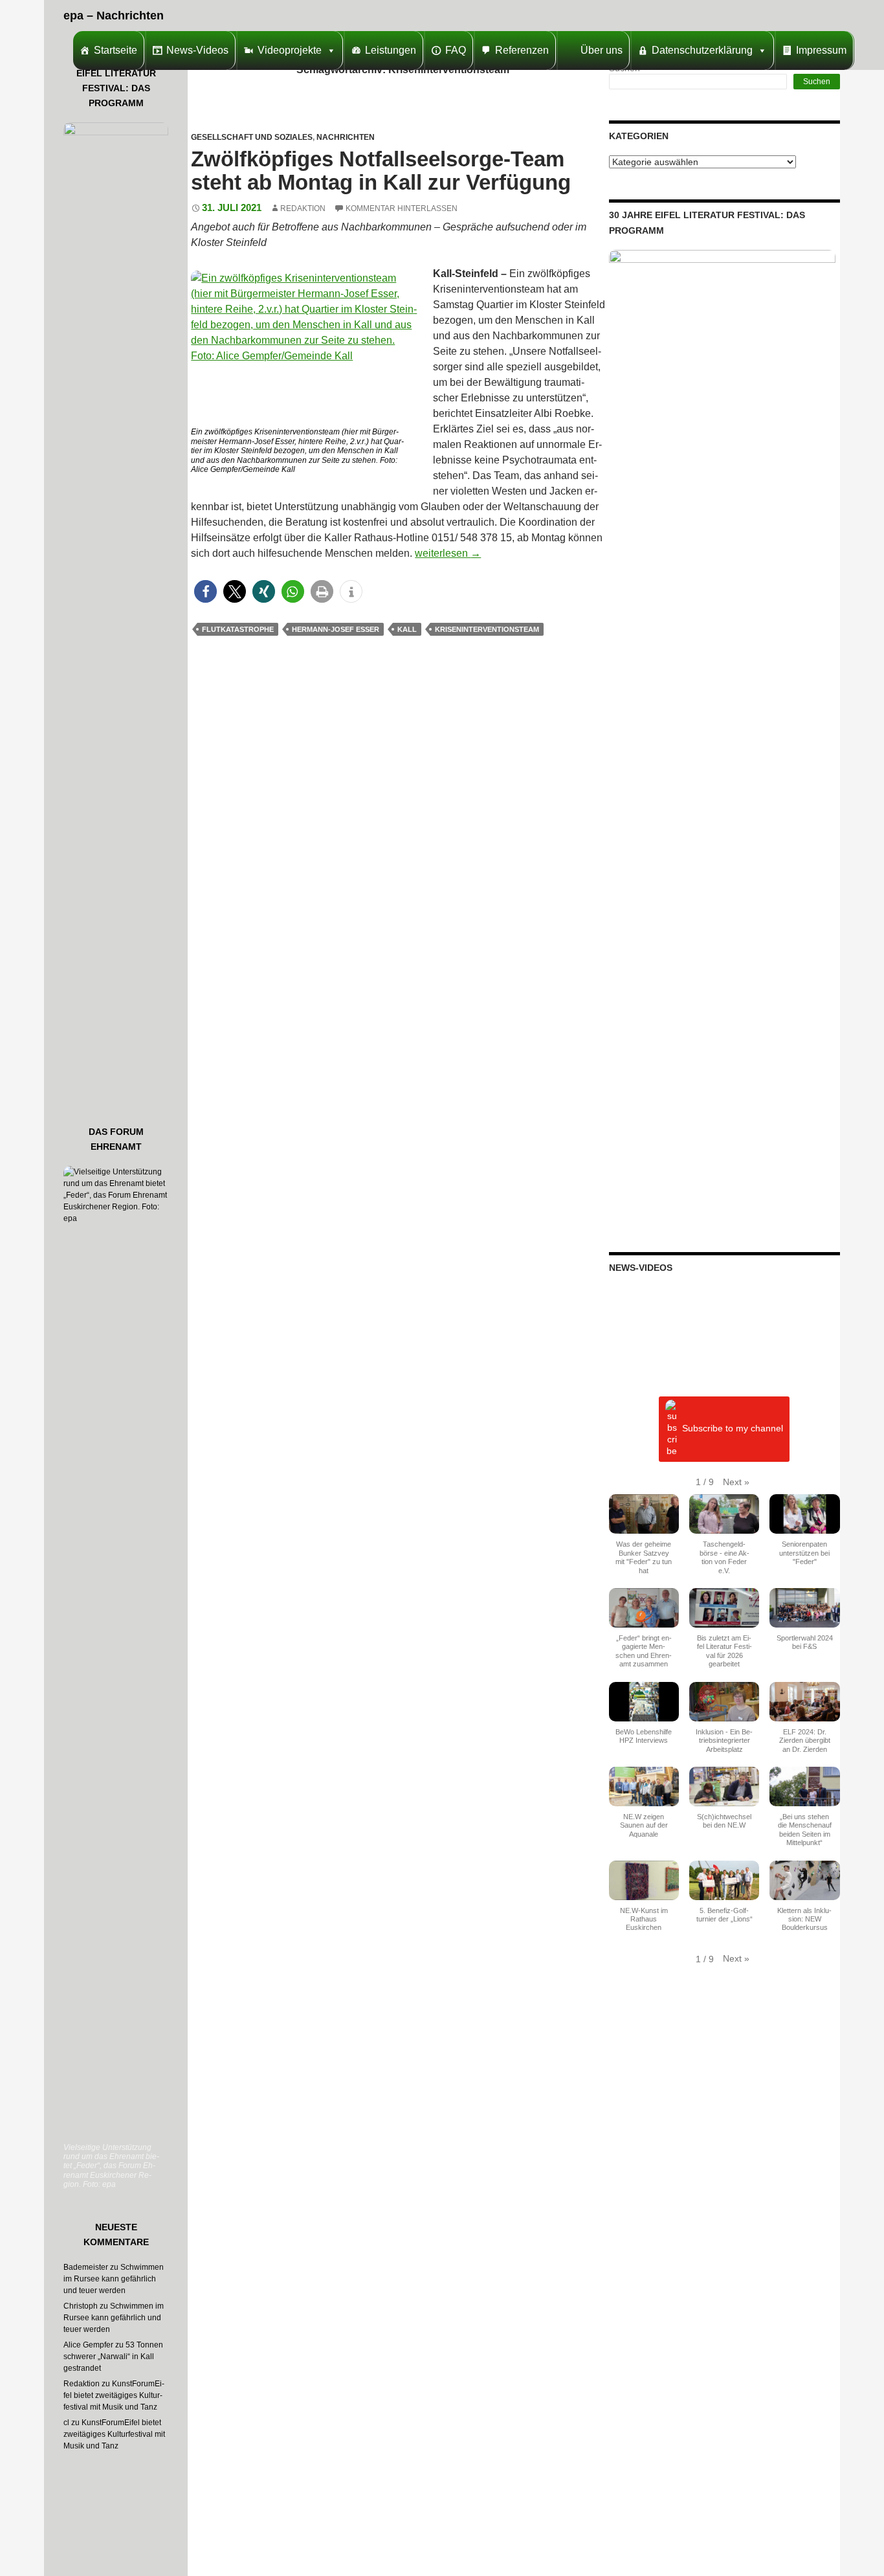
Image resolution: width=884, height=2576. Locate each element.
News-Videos (197, 50)
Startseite (116, 50)
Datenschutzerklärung (702, 50)
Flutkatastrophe (238, 629)
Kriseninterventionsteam (487, 629)
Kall (407, 629)
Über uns (602, 50)
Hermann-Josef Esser (336, 629)
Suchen (817, 82)
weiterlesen (448, 553)
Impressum (821, 50)
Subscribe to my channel (733, 1429)
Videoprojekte (290, 50)
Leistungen (391, 50)
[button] (205, 591)
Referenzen (522, 50)
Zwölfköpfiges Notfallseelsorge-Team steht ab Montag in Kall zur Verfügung (381, 171)
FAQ (456, 50)
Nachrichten (346, 137)
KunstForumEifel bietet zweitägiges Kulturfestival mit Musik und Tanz (114, 2395)
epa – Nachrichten (114, 16)
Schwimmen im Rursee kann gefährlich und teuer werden (114, 2279)
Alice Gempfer (88, 2345)
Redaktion (303, 208)
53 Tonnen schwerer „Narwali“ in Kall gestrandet (113, 2357)
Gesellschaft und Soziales (252, 137)
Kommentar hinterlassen (402, 208)
